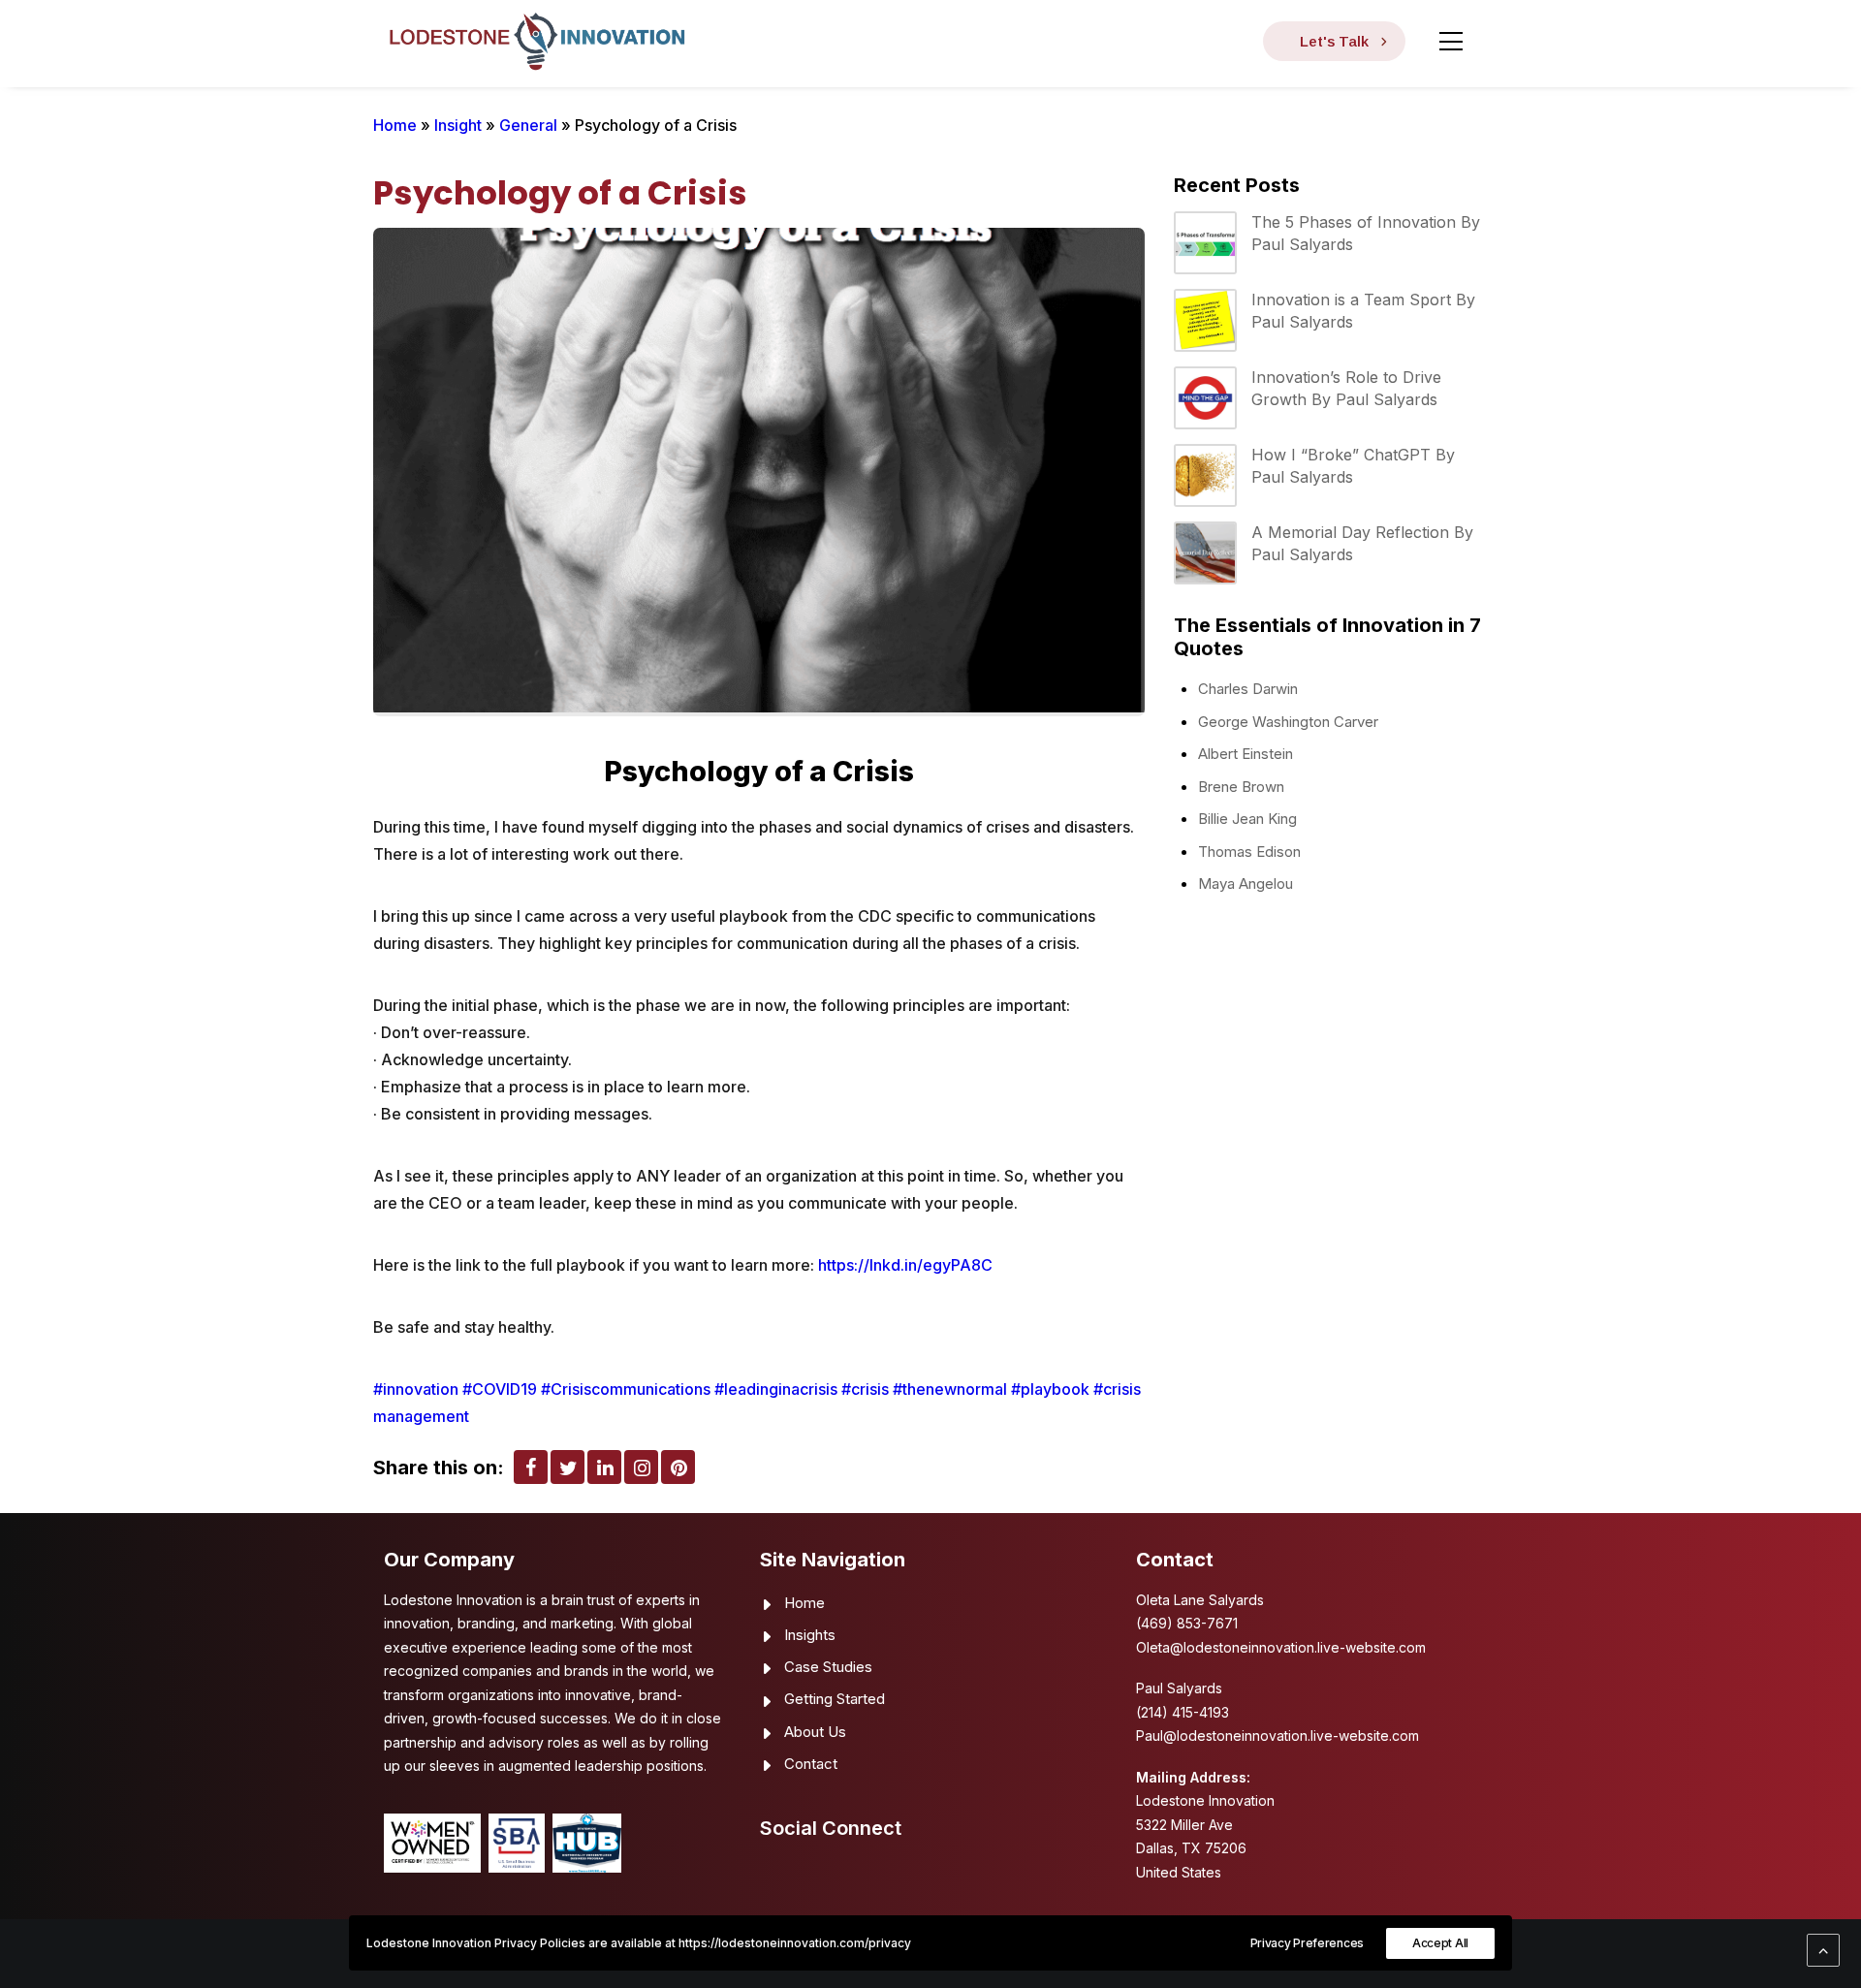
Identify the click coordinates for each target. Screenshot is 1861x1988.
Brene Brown (1241, 787)
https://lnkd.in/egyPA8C (905, 1265)
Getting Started (835, 1699)
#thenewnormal (950, 1389)
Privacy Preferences (1307, 1943)
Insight (458, 125)
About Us (815, 1732)
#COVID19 (500, 1389)
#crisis (865, 1389)
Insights (810, 1635)
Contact (811, 1764)
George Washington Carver (1288, 722)
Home (395, 125)
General (528, 125)
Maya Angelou (1246, 884)
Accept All (1440, 1943)
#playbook (1050, 1389)
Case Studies (828, 1667)
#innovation (416, 1389)
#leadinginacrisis (776, 1389)
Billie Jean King (1247, 819)
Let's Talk (1334, 41)
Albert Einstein (1246, 754)
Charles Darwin (1248, 689)
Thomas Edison (1249, 852)
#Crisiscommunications (626, 1389)
